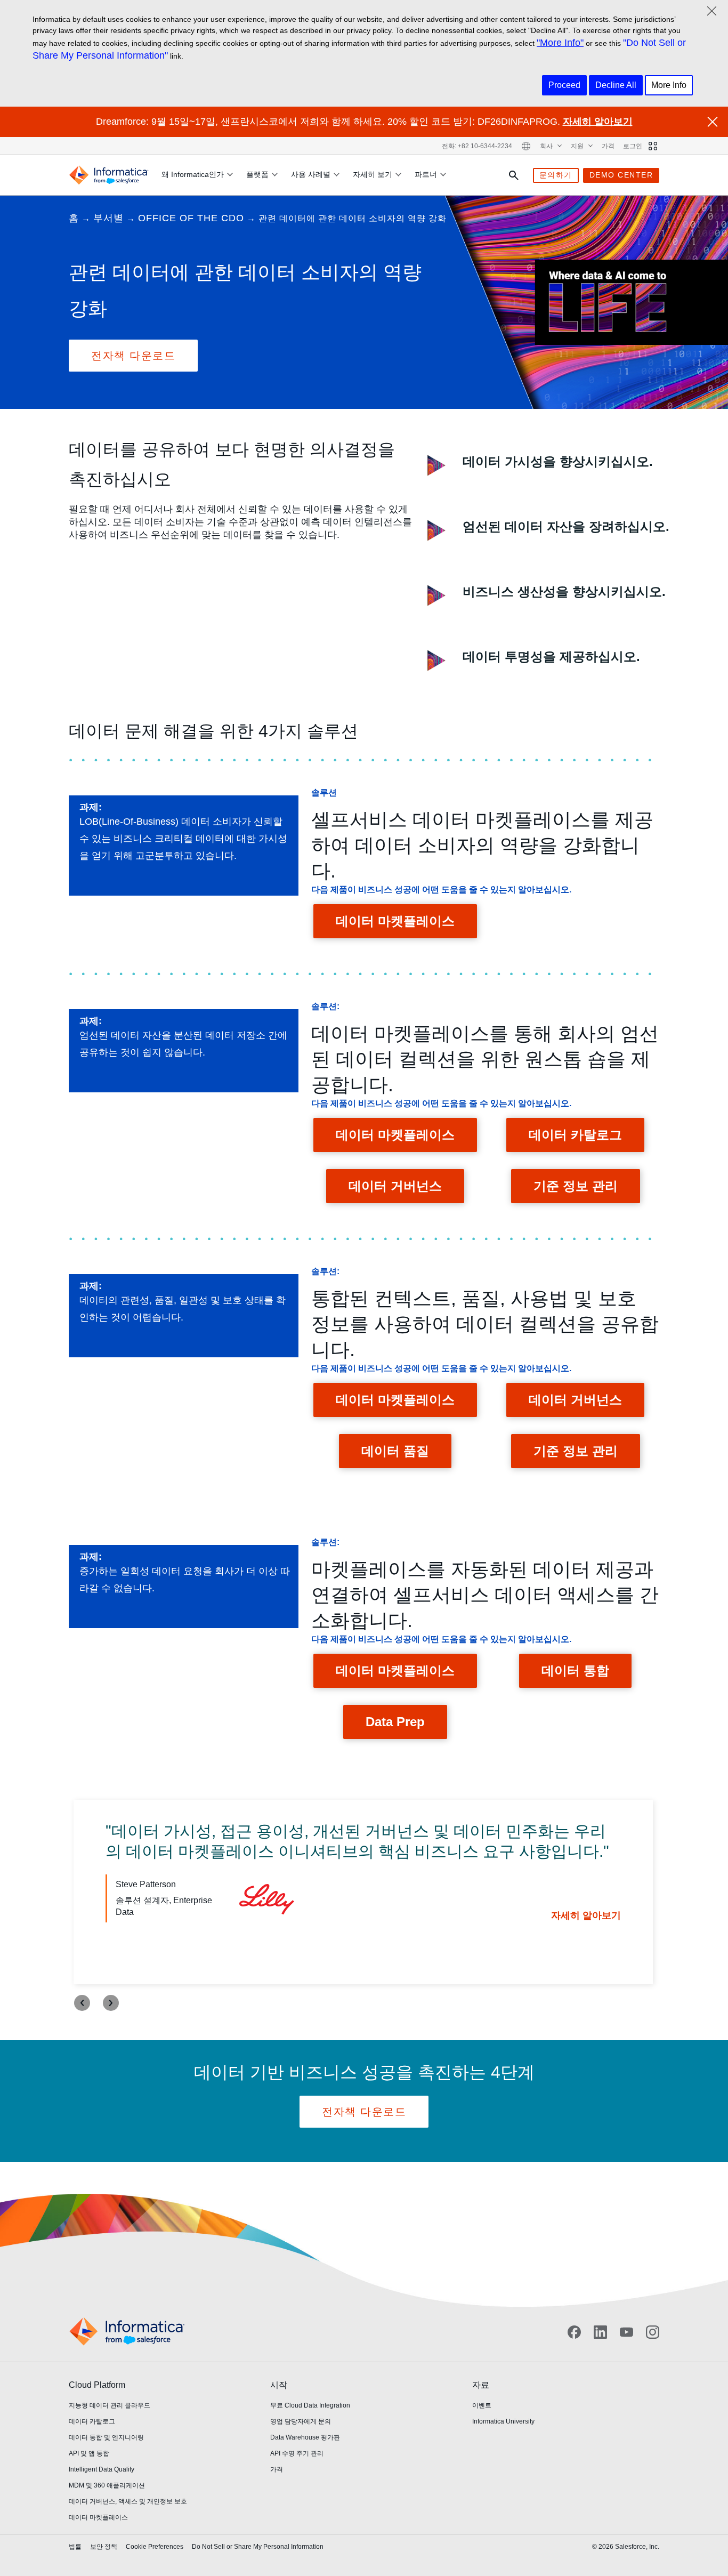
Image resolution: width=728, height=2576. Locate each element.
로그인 (633, 146)
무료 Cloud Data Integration (310, 2405)
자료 (481, 2385)
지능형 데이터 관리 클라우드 (110, 2405)
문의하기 (556, 175)
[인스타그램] (653, 2332)
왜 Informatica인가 (193, 174)
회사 (547, 146)
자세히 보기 (373, 174)
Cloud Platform (97, 2385)
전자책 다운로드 (133, 356)
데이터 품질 (395, 1451)
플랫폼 (257, 174)
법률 (75, 2547)
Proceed (564, 85)
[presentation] (82, 2003)
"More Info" (560, 43)
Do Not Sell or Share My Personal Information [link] (258, 2547)
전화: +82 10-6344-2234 (477, 146)
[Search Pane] (514, 175)
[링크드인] (600, 2332)
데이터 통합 (575, 1671)
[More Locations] (526, 146)
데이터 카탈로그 (575, 1135)
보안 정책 (104, 2547)
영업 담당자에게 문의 (301, 2421)
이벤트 (482, 2405)
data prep (395, 1722)
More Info (669, 85)
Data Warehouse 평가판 (305, 2437)
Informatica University (503, 2421)
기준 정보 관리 (576, 1186)
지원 (578, 146)
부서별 (108, 218)
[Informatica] (109, 175)
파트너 (426, 174)
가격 (608, 146)
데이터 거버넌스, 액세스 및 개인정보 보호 (128, 2501)
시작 (279, 2385)
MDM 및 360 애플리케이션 (107, 2485)
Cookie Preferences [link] (155, 2547)
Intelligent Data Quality (102, 2469)
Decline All (616, 85)
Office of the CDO (191, 218)
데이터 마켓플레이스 (395, 921)
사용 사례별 (311, 174)
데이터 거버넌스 (395, 1186)
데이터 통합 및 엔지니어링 (106, 2437)
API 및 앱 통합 (89, 2453)
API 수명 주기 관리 (297, 2453)
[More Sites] (653, 146)
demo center (621, 175)
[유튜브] (626, 2332)
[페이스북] (574, 2332)
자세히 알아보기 (598, 122)
